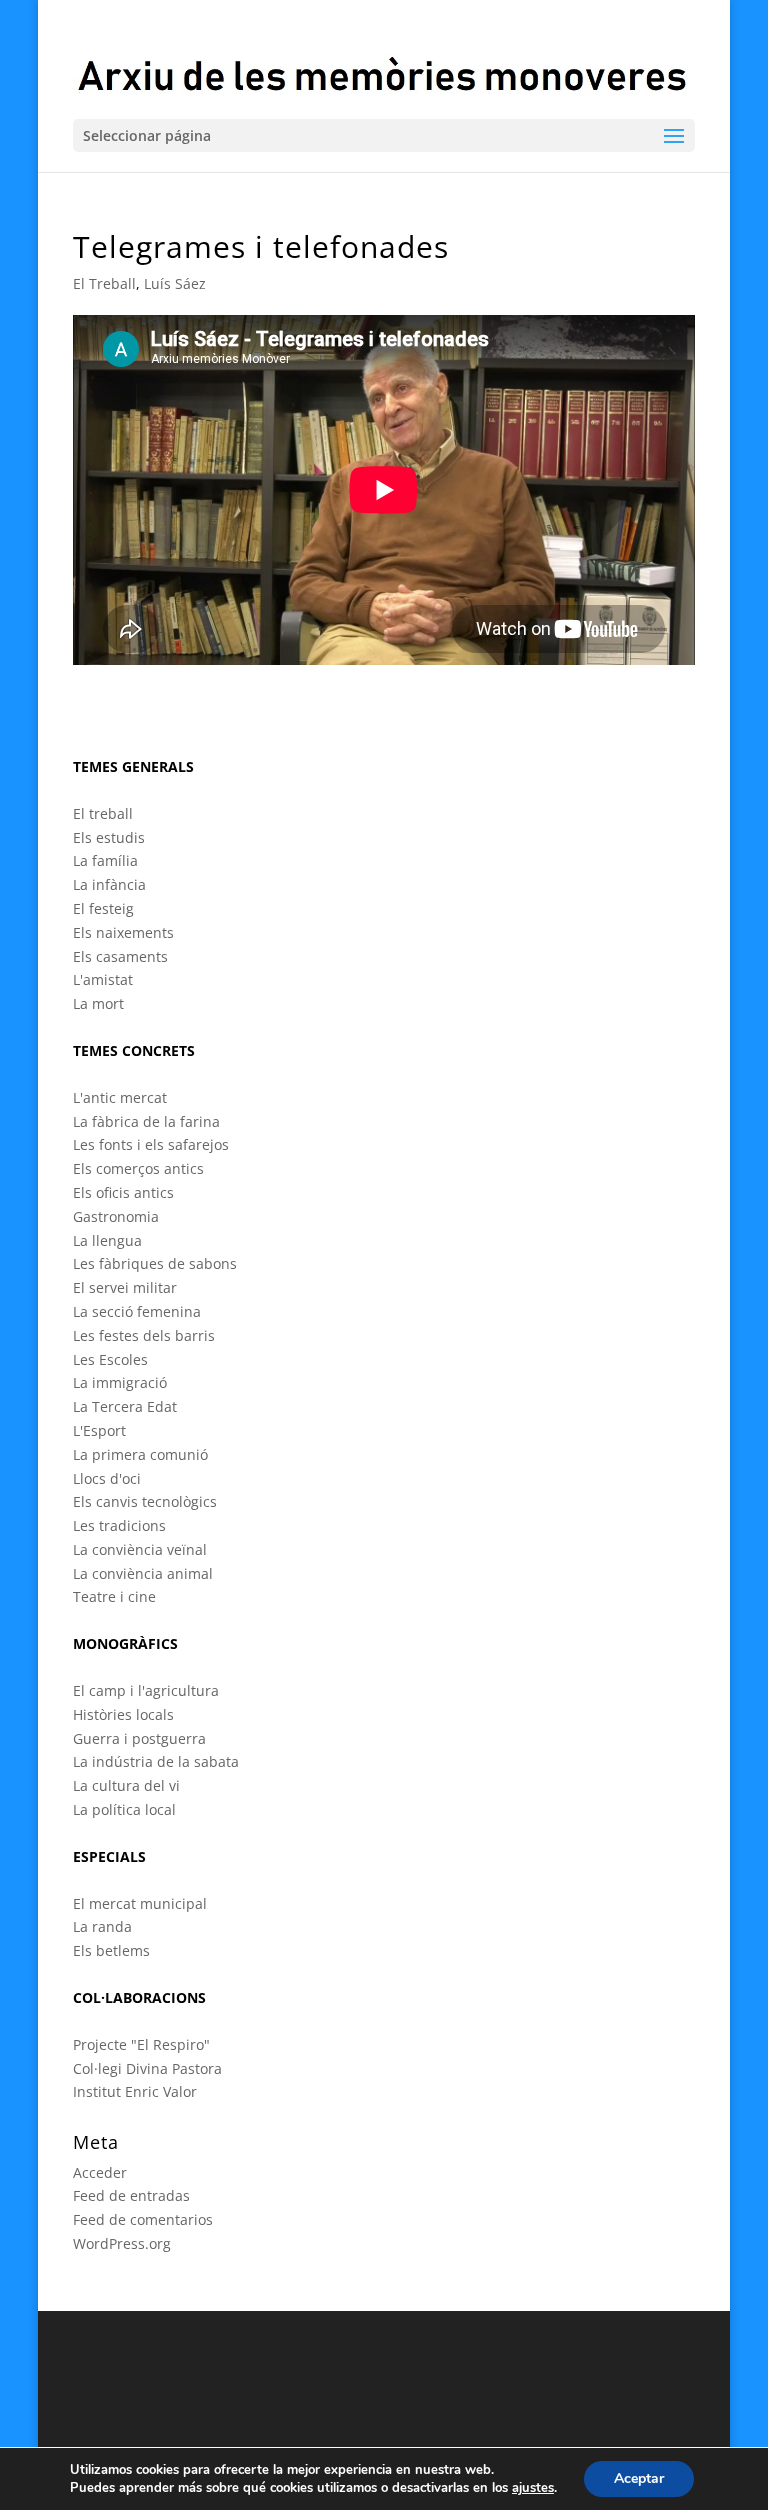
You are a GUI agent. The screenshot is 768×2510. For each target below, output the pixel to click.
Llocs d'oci (107, 1478)
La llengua (107, 1240)
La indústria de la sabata (156, 1761)
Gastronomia (116, 1216)
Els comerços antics (138, 1168)
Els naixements (123, 932)
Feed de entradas (131, 2195)
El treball (103, 813)
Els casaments (120, 956)
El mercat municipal (140, 1903)
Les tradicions (119, 1525)
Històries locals (123, 1714)
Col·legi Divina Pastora (147, 2068)
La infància (109, 884)
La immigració (120, 1382)
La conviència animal (143, 1573)
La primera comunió (140, 1454)
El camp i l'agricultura (146, 1690)
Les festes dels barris (144, 1335)
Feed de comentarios (143, 2219)
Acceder (100, 2172)
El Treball (104, 283)
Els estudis (109, 837)
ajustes (533, 2488)
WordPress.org (122, 2243)
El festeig (103, 908)
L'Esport (99, 1430)
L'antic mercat (120, 1097)
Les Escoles (110, 1359)
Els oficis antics (123, 1192)
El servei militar (125, 1287)
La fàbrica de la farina (146, 1121)
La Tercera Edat (125, 1406)
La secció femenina (137, 1311)
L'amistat (103, 979)
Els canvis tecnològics (145, 1501)
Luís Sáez (175, 283)
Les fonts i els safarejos (151, 1144)
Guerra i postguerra (139, 1738)
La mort (98, 1003)
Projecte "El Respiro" (141, 2044)
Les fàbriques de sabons (155, 1263)
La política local (124, 1809)
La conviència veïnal (140, 1549)
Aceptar (639, 2478)
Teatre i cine (114, 1596)
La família (105, 860)
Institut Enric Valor (135, 2091)
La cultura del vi (126, 1785)
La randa (102, 1926)
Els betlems (111, 1950)
